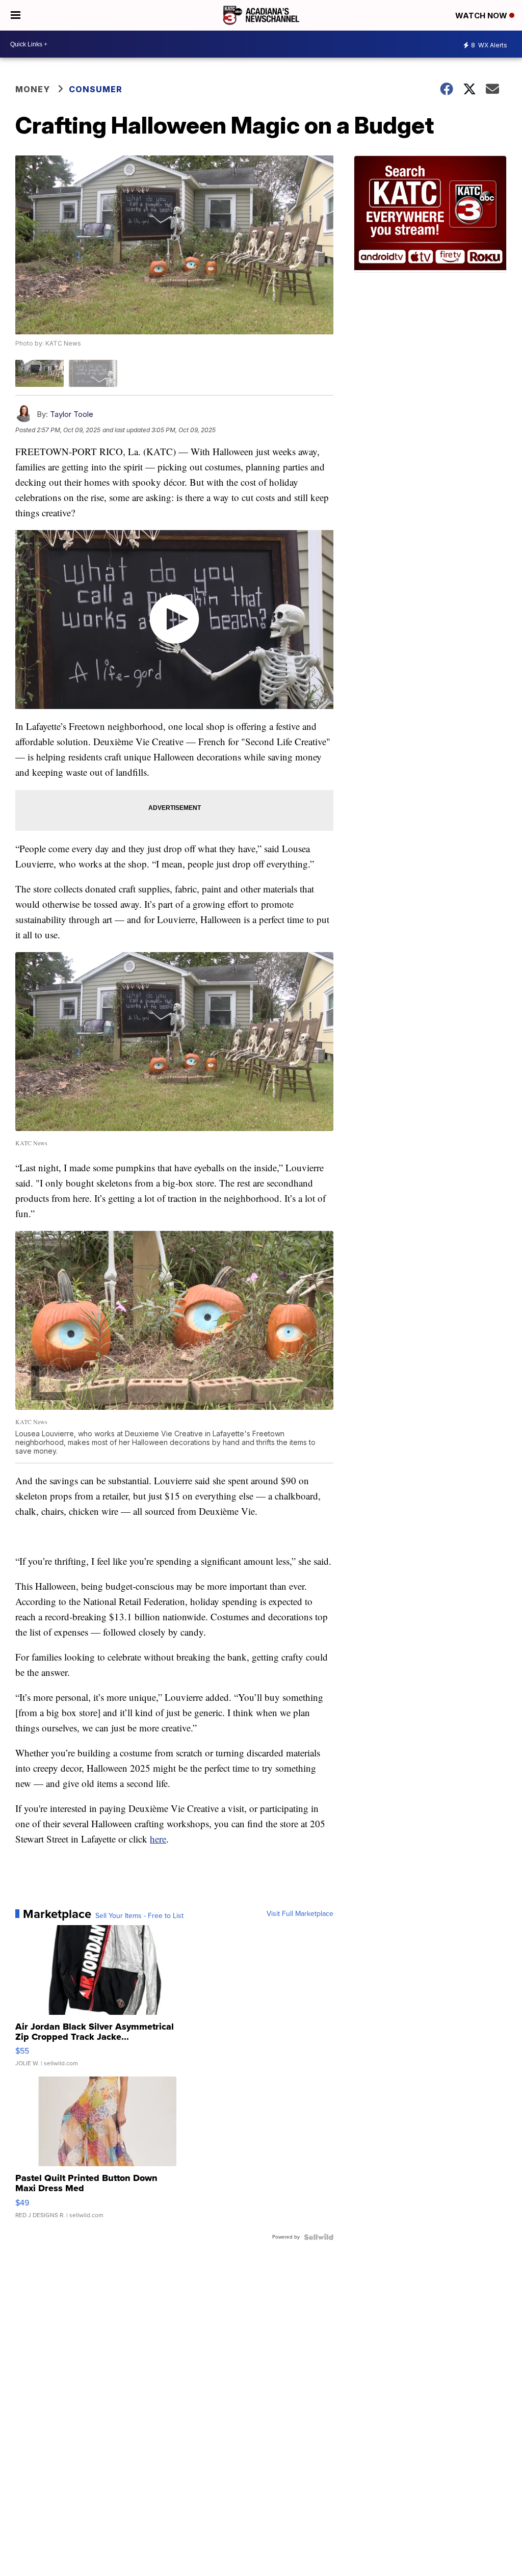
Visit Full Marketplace (300, 1914)
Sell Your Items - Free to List (139, 1916)
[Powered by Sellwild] (319, 2237)
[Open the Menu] (16, 15)
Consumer (96, 89)
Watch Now (482, 16)
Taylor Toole (72, 414)
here (158, 1839)
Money (33, 89)
